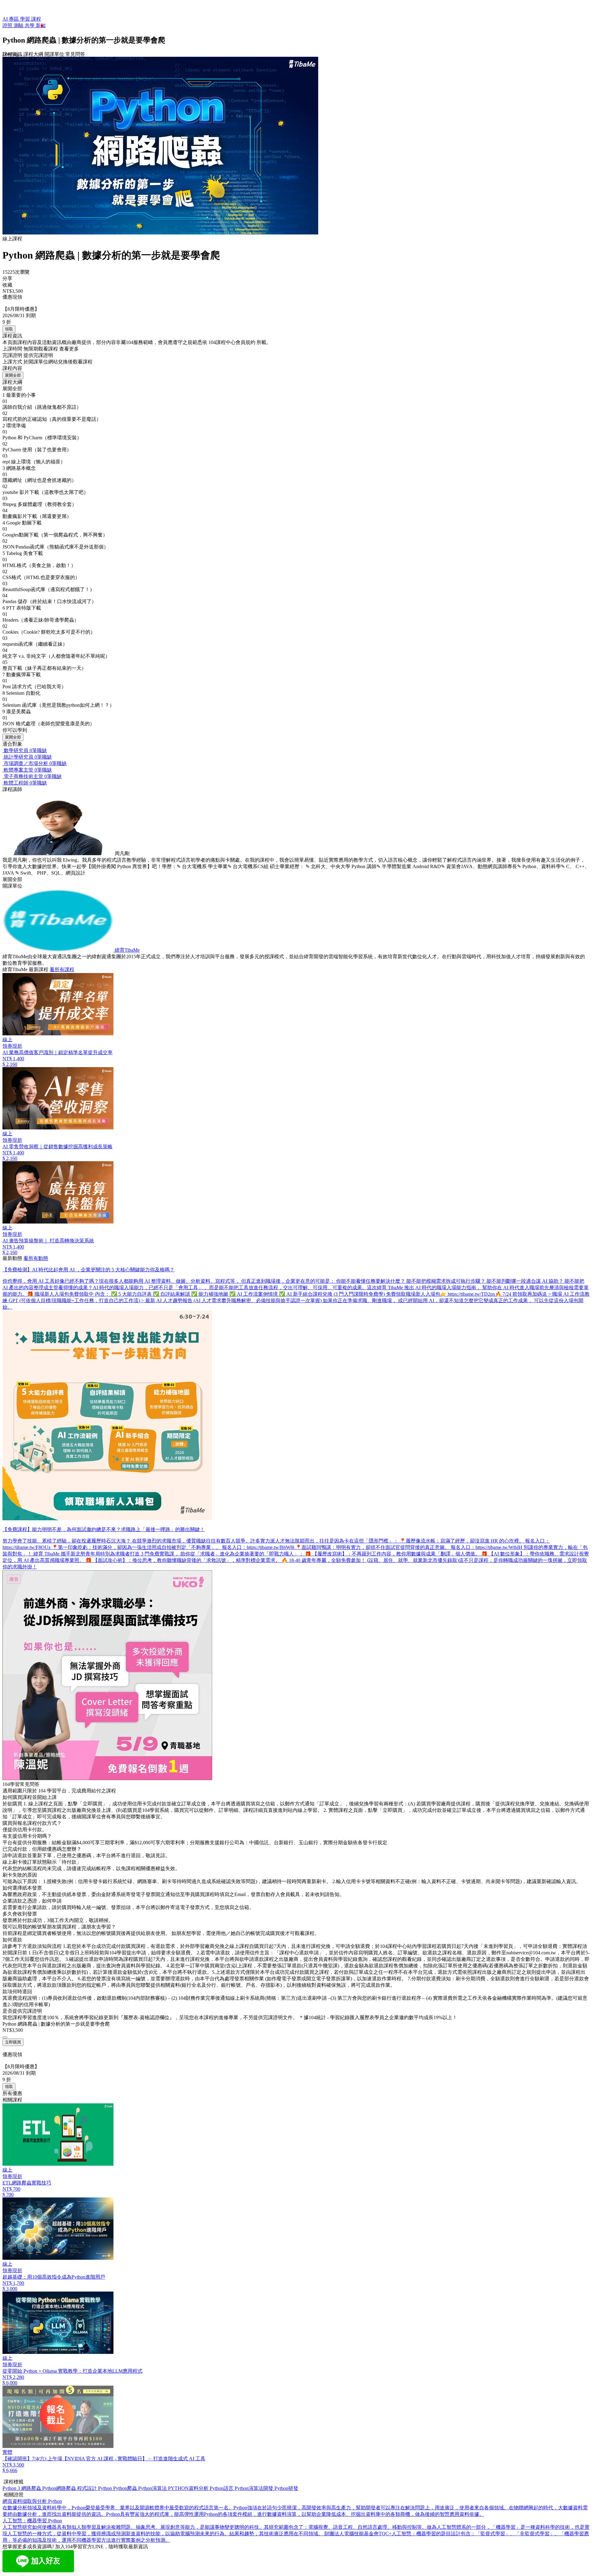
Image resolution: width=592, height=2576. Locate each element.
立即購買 (13, 2042)
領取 (9, 329)
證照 (8, 25)
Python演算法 (153, 2488)
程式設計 (88, 2488)
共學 (30, 25)
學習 (26, 19)
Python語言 (222, 2488)
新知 (41, 25)
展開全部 (13, 375)
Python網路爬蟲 (60, 2488)
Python (106, 2488)
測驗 (19, 25)
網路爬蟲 (32, 2488)
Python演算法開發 (255, 2488)
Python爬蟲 (126, 2488)
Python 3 (12, 2488)
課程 (36, 19)
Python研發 (286, 2488)
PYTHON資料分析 (189, 2488)
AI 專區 (11, 19)
